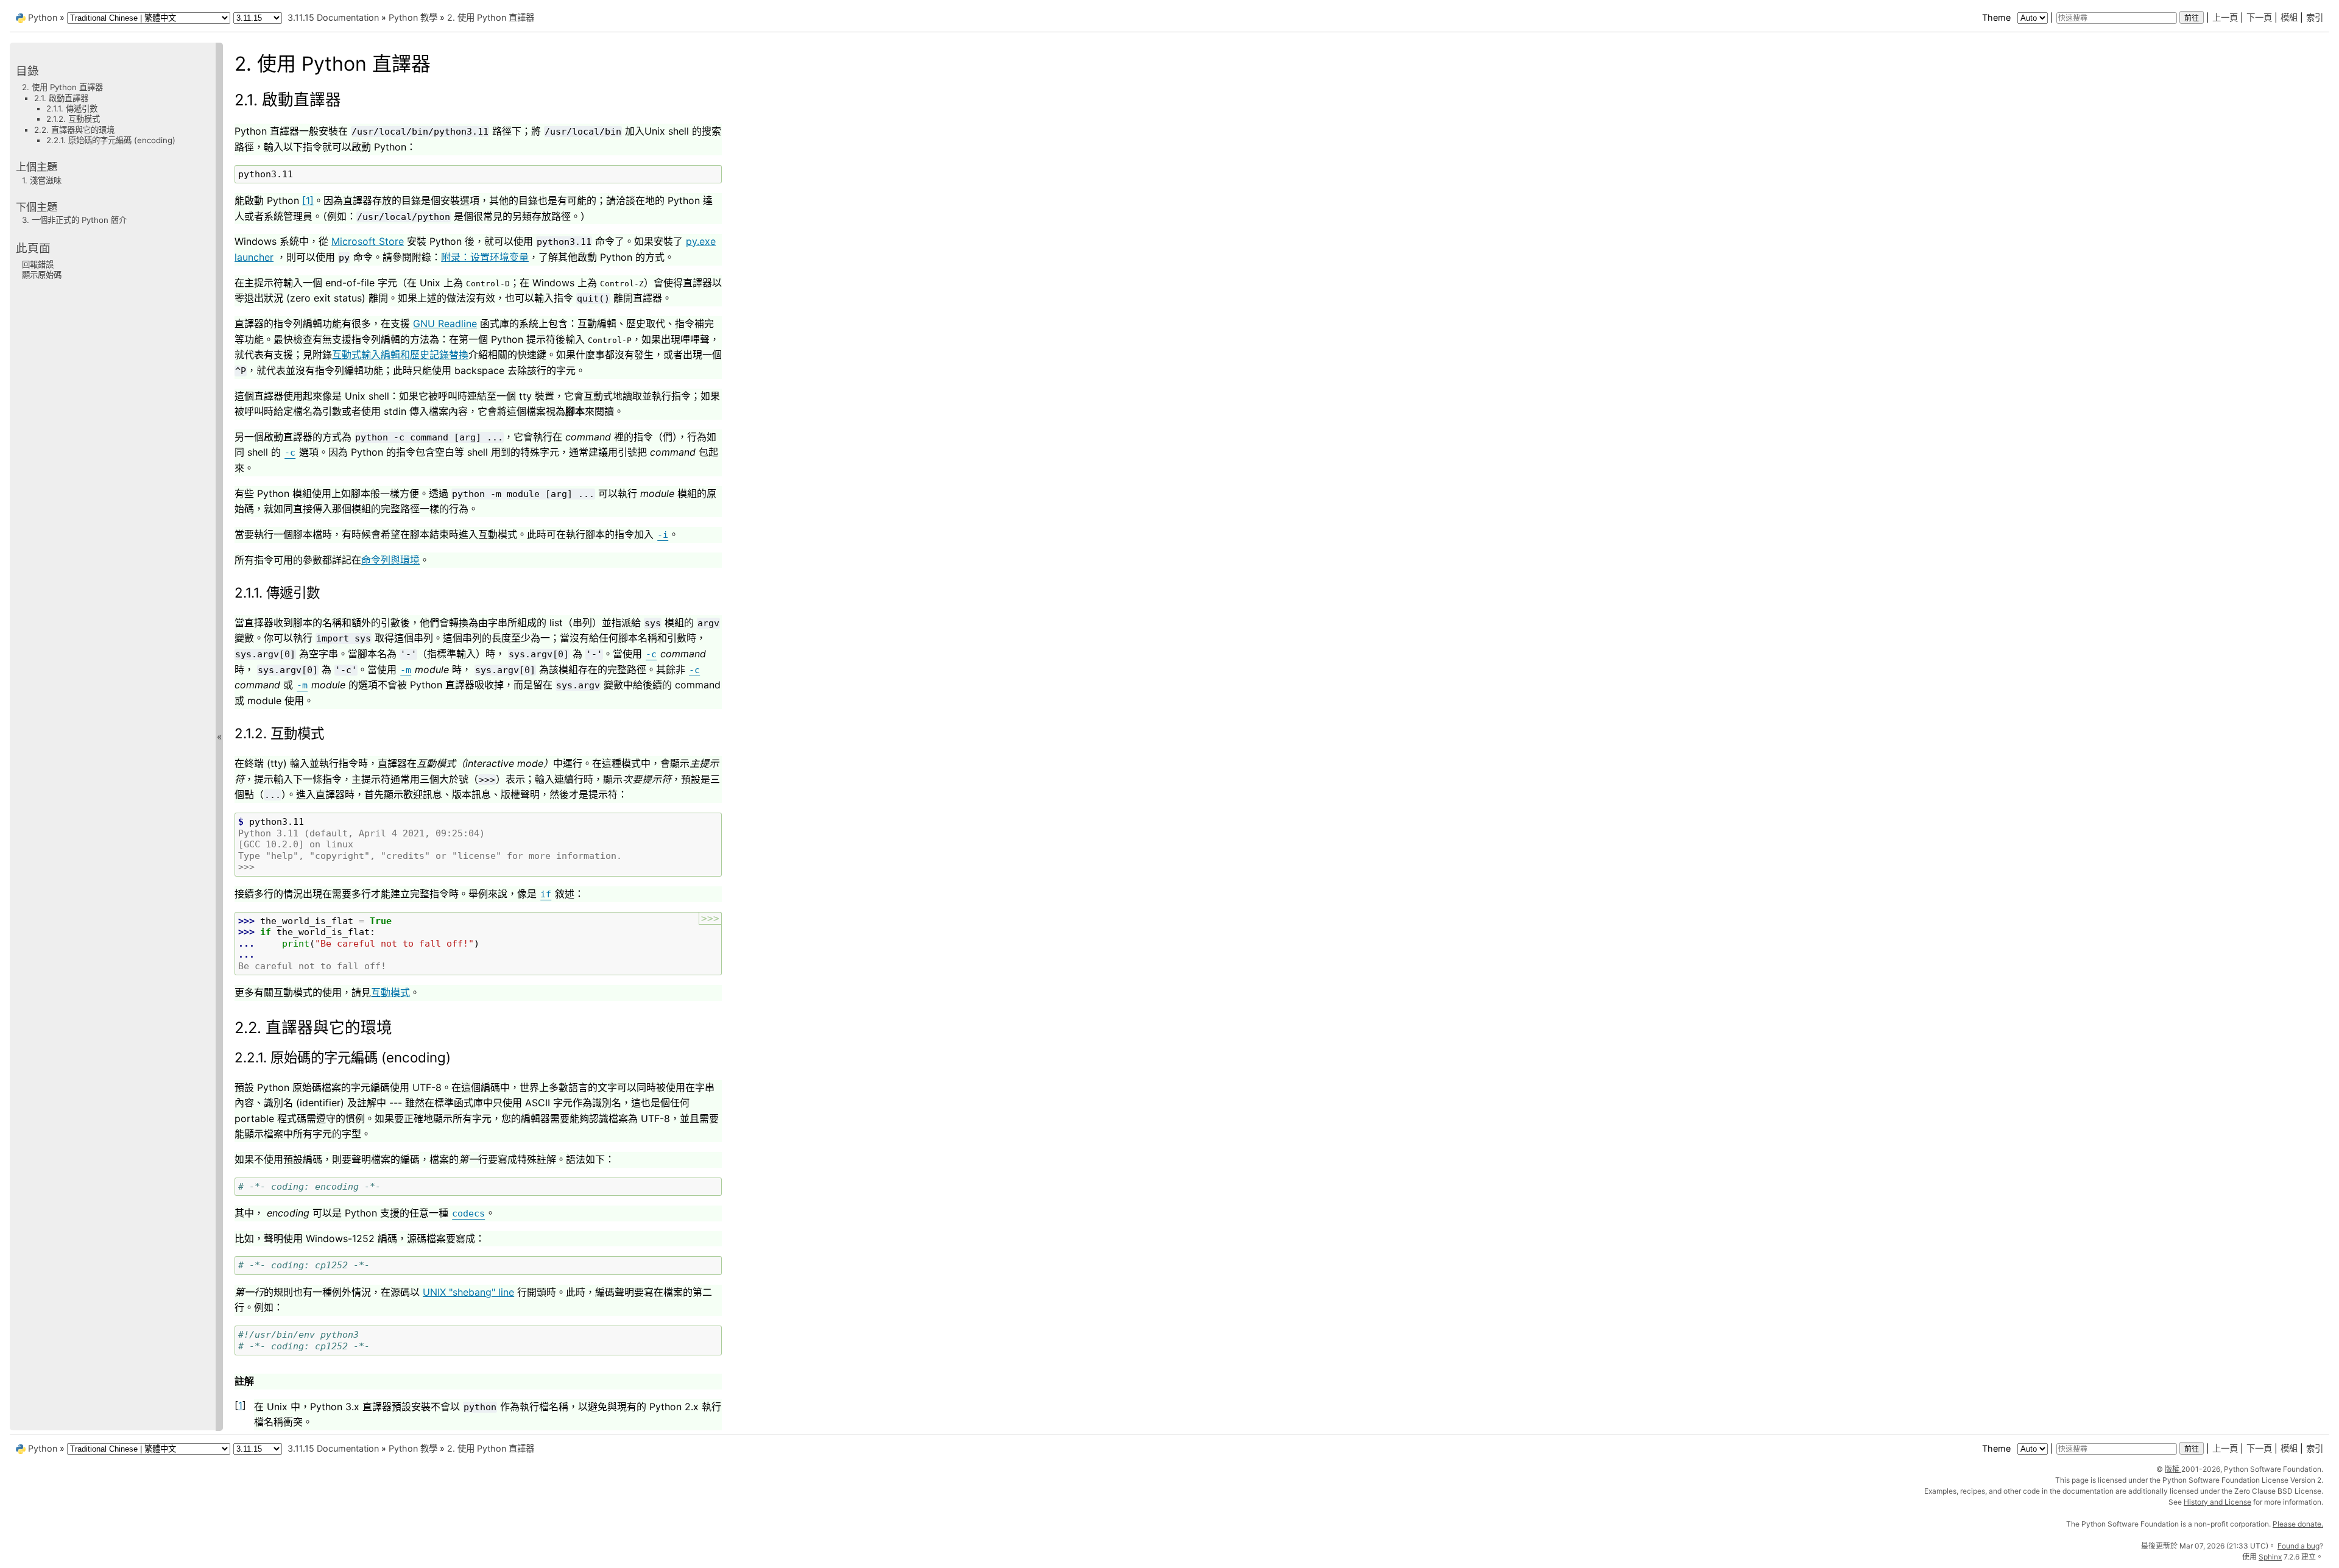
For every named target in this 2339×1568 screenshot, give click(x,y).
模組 (2289, 17)
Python (43, 17)
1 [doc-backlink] (240, 1405)
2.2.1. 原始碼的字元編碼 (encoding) (111, 140)
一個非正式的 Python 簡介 (74, 220)
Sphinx (2270, 1557)
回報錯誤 (38, 264)
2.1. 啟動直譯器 (61, 97)
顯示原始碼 (42, 275)
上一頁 (2225, 17)
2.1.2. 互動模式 (73, 119)
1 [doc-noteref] (308, 200)
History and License (2217, 1502)
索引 (2315, 17)
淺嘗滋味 (42, 180)
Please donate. (2298, 1524)
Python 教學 (413, 17)
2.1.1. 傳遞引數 (72, 108)
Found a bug (2298, 1546)
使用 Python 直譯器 (491, 17)
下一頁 (2259, 17)
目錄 (27, 71)
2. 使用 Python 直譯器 (62, 87)
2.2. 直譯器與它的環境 (74, 129)
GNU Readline (445, 323)
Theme (1998, 17)
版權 (2173, 1469)
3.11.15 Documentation (333, 17)
